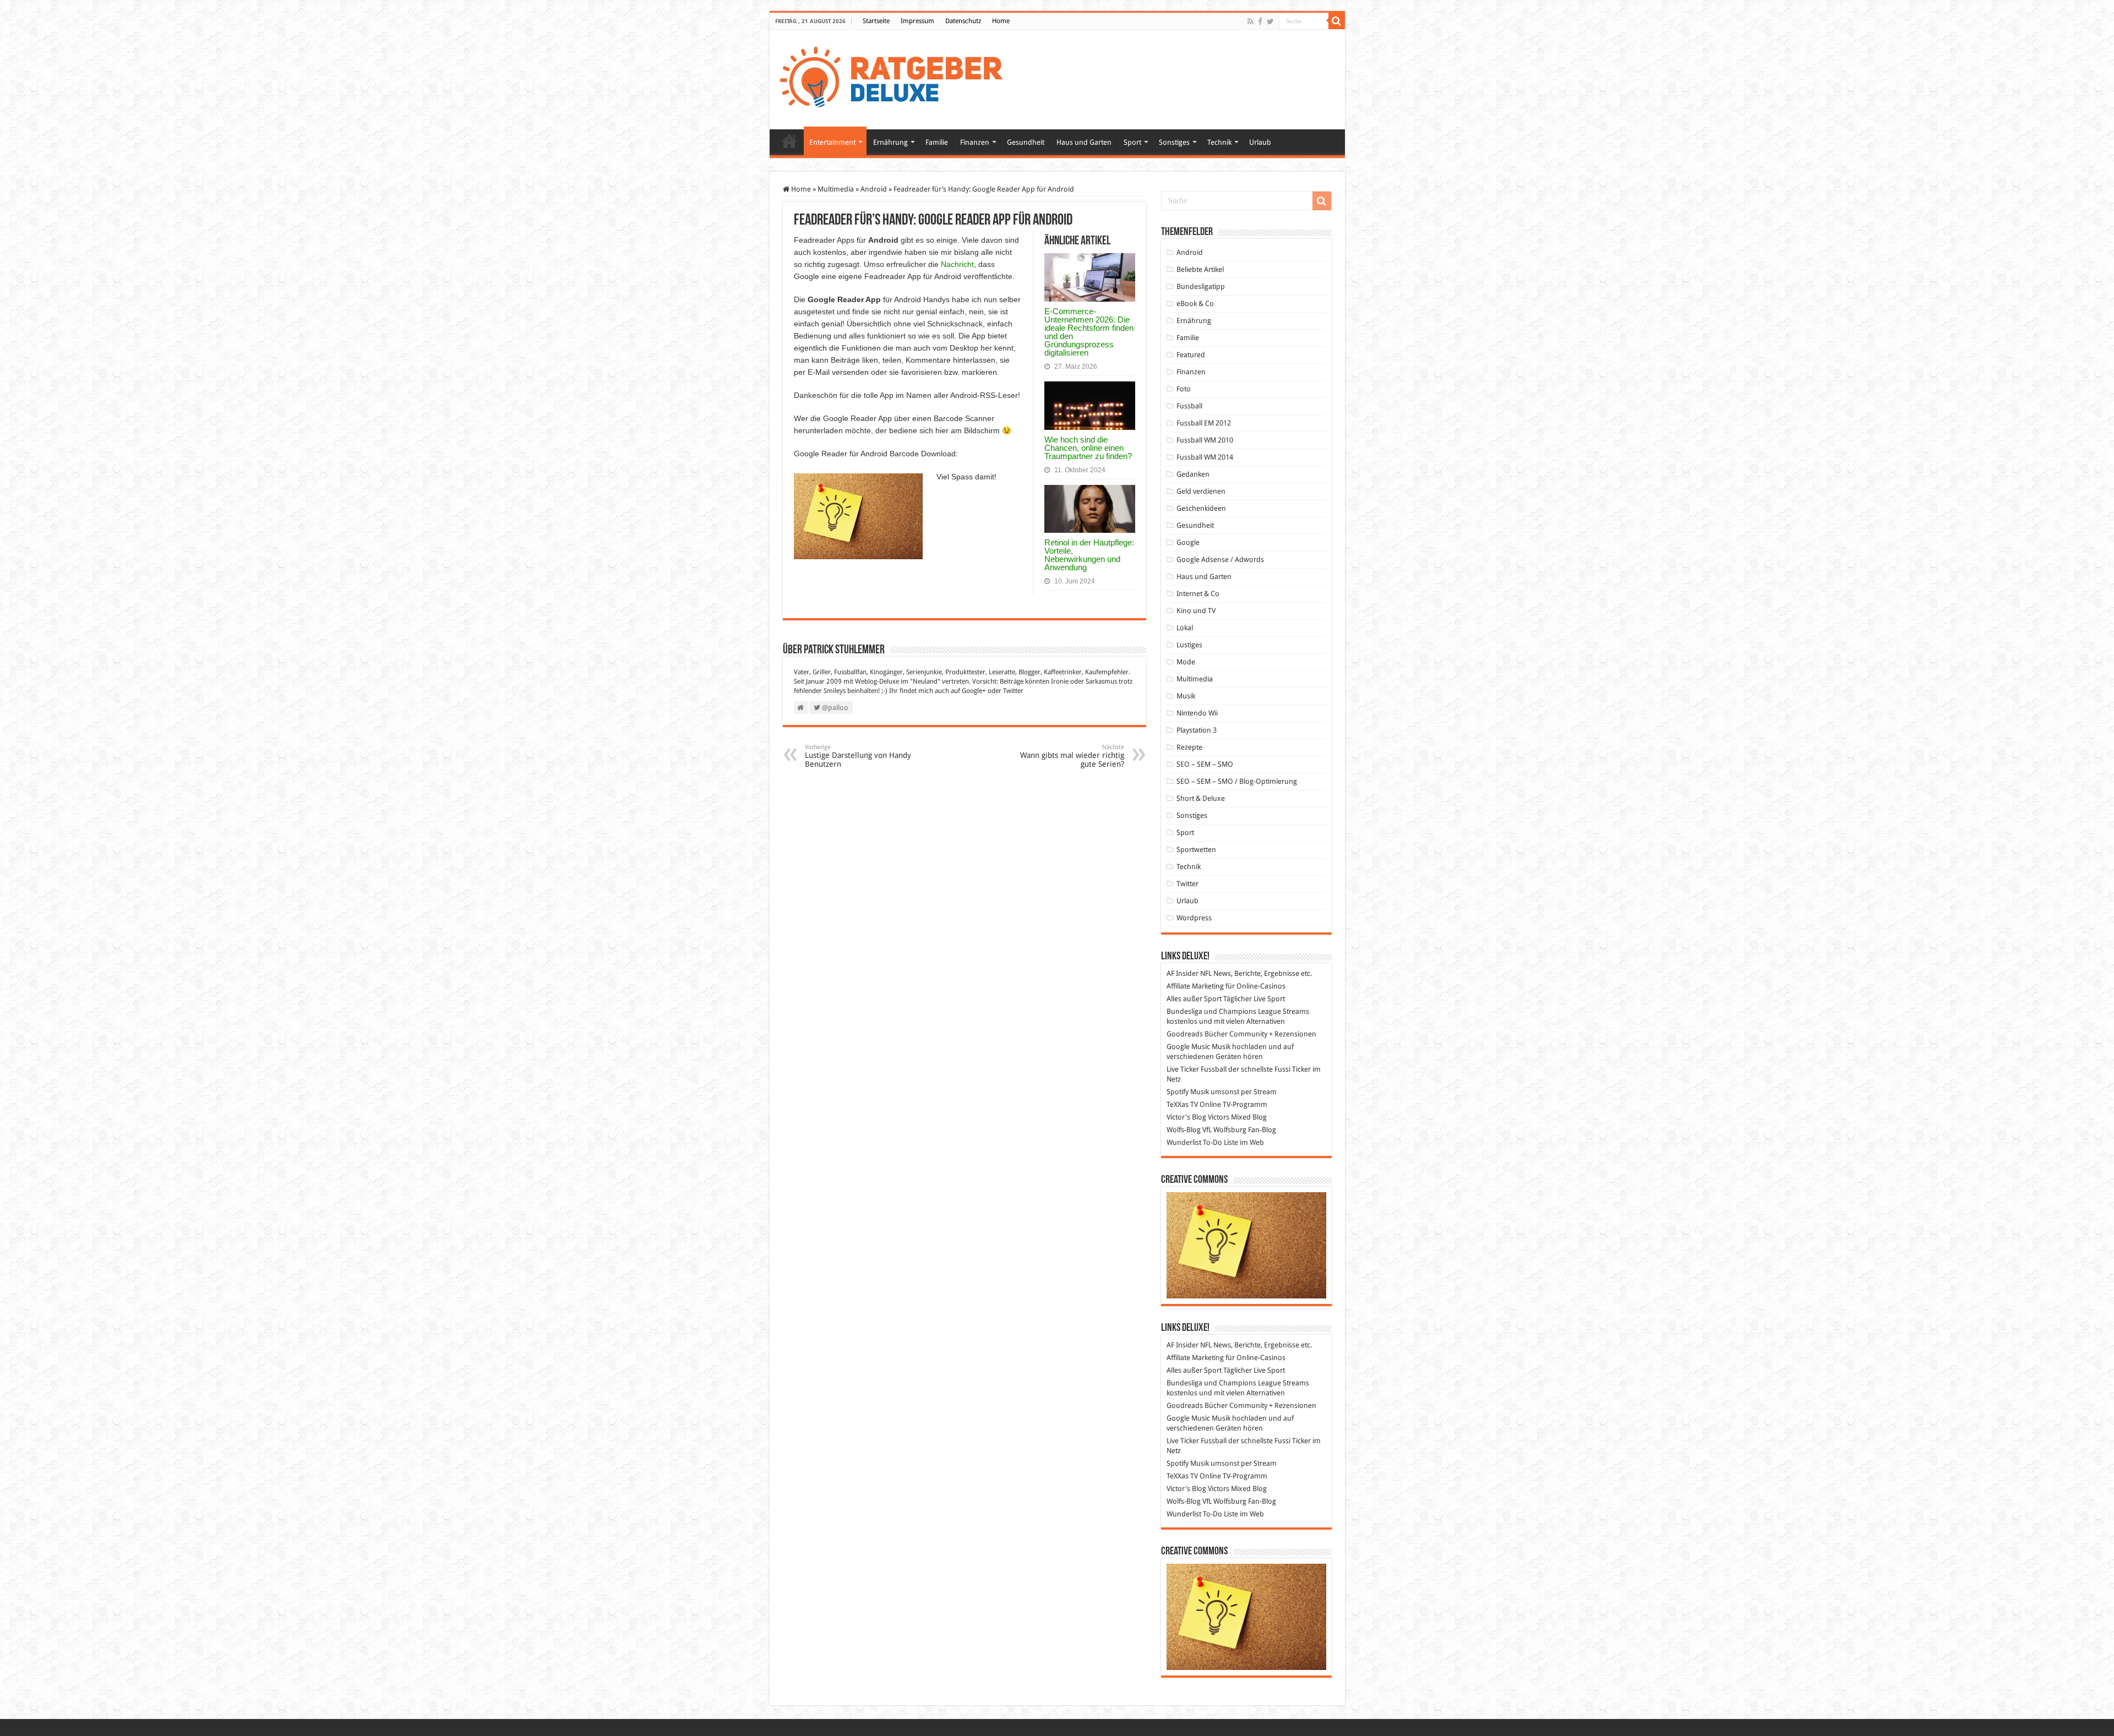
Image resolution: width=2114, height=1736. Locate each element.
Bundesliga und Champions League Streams (1238, 1011)
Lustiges (1189, 645)
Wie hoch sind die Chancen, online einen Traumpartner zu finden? (1088, 448)
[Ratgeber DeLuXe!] (897, 78)
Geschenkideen (1201, 508)
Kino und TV (1196, 611)
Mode (1186, 662)
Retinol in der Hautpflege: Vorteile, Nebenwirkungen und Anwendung (1089, 555)
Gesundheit (1026, 142)
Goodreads (1185, 1034)
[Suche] (1337, 21)
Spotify (1178, 1092)
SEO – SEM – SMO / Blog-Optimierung (1237, 781)
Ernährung (890, 142)
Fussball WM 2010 (1205, 440)
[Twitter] (1270, 21)
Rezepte (1189, 747)
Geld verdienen (1201, 491)
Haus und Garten (1084, 142)
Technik (1219, 142)
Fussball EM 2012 (1204, 423)
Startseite (876, 21)
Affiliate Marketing (1195, 986)
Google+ (974, 691)
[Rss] (1251, 21)
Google (1188, 542)
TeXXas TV (1182, 1104)
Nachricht (957, 264)
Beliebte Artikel (1200, 269)
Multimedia (836, 189)
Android (874, 189)
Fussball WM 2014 (1205, 457)
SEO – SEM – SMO (1205, 764)
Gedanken (1193, 474)
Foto (1184, 389)
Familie (937, 142)
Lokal (1185, 628)
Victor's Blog (1186, 1117)
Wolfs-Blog (1184, 1130)
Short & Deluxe (1201, 798)
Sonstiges (1174, 142)
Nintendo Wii (1197, 713)
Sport (1132, 142)
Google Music (1188, 1047)
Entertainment (832, 142)
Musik (1186, 696)
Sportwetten (1196, 850)
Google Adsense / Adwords (1220, 559)
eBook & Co (1195, 304)
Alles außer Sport (1194, 999)
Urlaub (1260, 142)
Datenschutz (963, 21)
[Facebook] (1260, 21)
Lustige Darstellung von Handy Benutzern (858, 756)
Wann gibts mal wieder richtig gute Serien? (1072, 756)
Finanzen (975, 142)
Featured (1191, 355)
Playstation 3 (1197, 730)
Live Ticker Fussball (1197, 1069)
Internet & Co (1198, 594)
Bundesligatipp (1201, 286)
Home (1001, 21)
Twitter (1013, 691)
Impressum (917, 21)
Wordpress (1194, 918)
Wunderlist (1184, 1142)
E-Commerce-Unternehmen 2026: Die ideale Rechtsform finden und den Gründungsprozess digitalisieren (1089, 332)
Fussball (1189, 406)
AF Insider (1183, 973)
